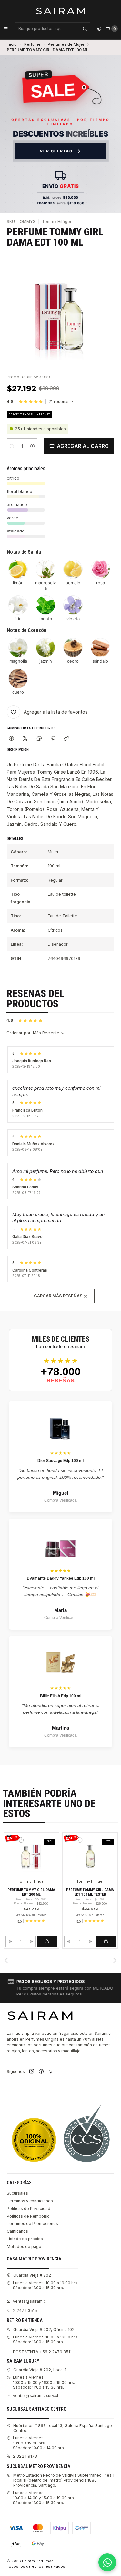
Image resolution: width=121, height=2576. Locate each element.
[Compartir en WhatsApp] (39, 739)
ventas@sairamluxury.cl (35, 2396)
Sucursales (17, 2193)
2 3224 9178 (25, 2456)
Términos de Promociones (32, 2224)
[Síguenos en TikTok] (51, 2072)
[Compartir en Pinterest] (53, 739)
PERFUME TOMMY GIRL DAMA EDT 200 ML (31, 1892)
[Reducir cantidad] (12, 446)
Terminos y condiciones (30, 2201)
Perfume (32, 44)
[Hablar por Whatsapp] (107, 2562)
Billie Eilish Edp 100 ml (61, 1696)
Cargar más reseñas (59, 1296)
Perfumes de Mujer (66, 44)
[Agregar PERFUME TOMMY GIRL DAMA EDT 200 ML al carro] (47, 1941)
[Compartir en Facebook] (12, 739)
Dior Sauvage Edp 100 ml (60, 1461)
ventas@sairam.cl (30, 2301)
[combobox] (53, 29)
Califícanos (17, 2231)
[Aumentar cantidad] (32, 446)
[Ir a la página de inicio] (60, 11)
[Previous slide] (6, 1960)
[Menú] (6, 29)
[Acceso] (99, 29)
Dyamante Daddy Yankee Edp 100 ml (61, 1578)
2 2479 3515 (25, 2311)
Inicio (12, 44)
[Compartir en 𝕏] (25, 739)
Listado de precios (25, 2239)
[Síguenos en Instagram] (32, 2072)
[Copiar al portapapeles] (67, 739)
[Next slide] (115, 1960)
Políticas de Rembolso (28, 2216)
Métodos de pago (24, 2246)
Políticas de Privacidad (29, 2208)
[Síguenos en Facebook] (41, 2072)
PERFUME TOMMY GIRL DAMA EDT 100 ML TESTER (90, 1892)
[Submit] (85, 29)
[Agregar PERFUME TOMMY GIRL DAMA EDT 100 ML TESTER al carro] (106, 1941)
